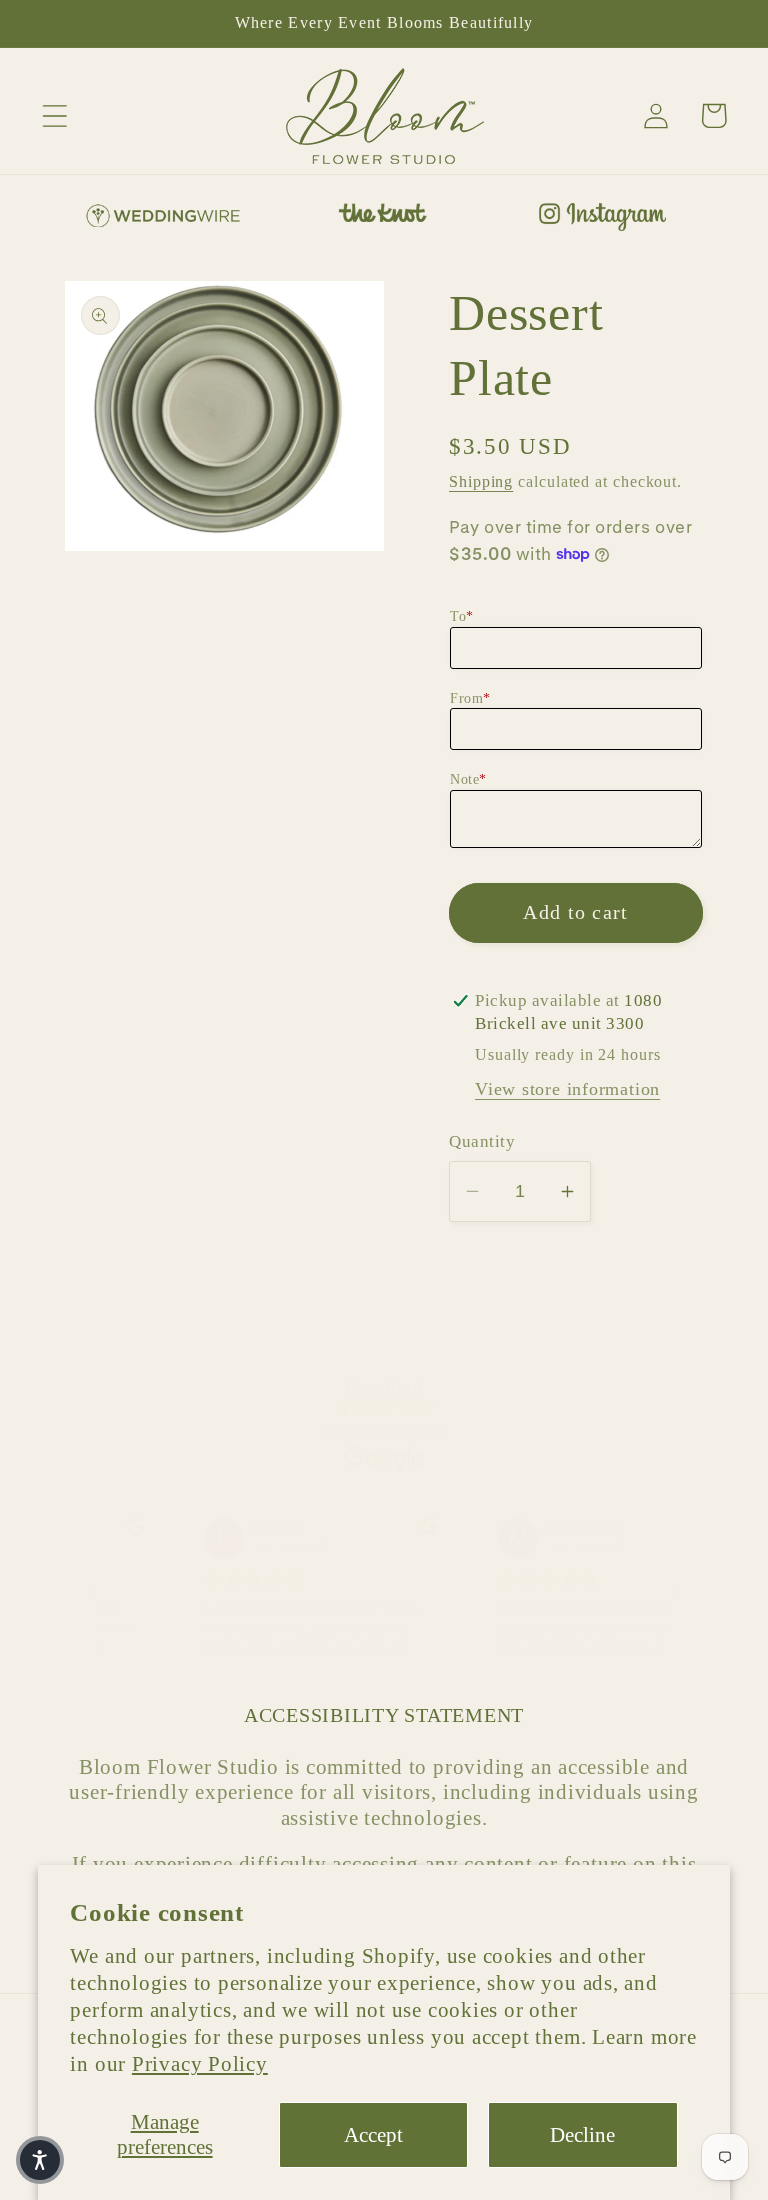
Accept (373, 2134)
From (470, 698)
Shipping (481, 481)
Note (468, 779)
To (462, 616)
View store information (567, 1089)
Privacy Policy (200, 2063)
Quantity (482, 1141)
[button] (54, 115)
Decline (582, 2134)
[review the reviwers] (113, 1530)
